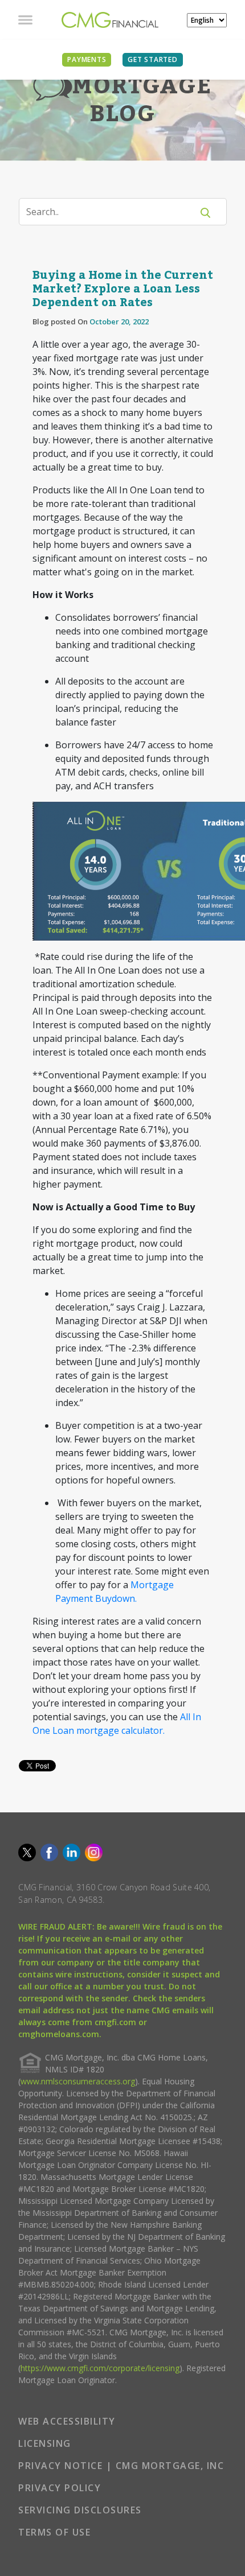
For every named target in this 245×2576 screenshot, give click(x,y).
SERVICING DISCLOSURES (80, 2510)
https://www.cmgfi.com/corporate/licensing (100, 2368)
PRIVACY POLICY (60, 2488)
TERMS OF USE (54, 2532)
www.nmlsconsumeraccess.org (78, 2081)
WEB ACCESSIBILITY (67, 2421)
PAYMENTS (87, 59)
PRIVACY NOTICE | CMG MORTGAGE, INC (121, 2466)
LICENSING (45, 2443)
